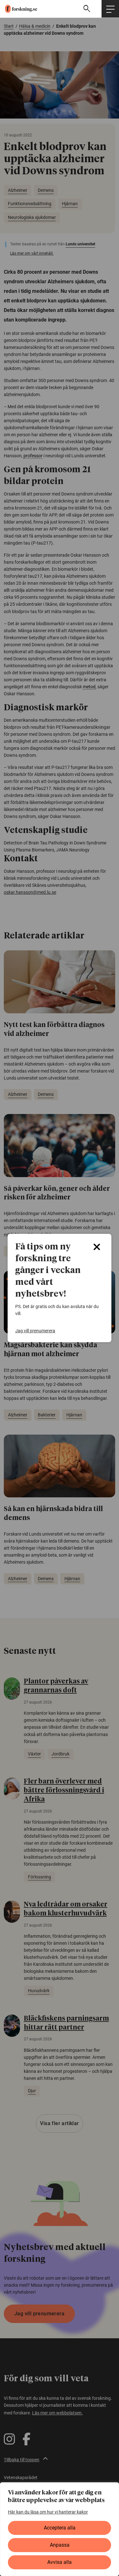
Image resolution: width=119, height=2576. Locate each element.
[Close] (97, 1247)
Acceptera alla (60, 2528)
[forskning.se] (19, 9)
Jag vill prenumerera (35, 1331)
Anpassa (60, 2545)
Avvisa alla (60, 2562)
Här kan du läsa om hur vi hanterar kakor (48, 2512)
